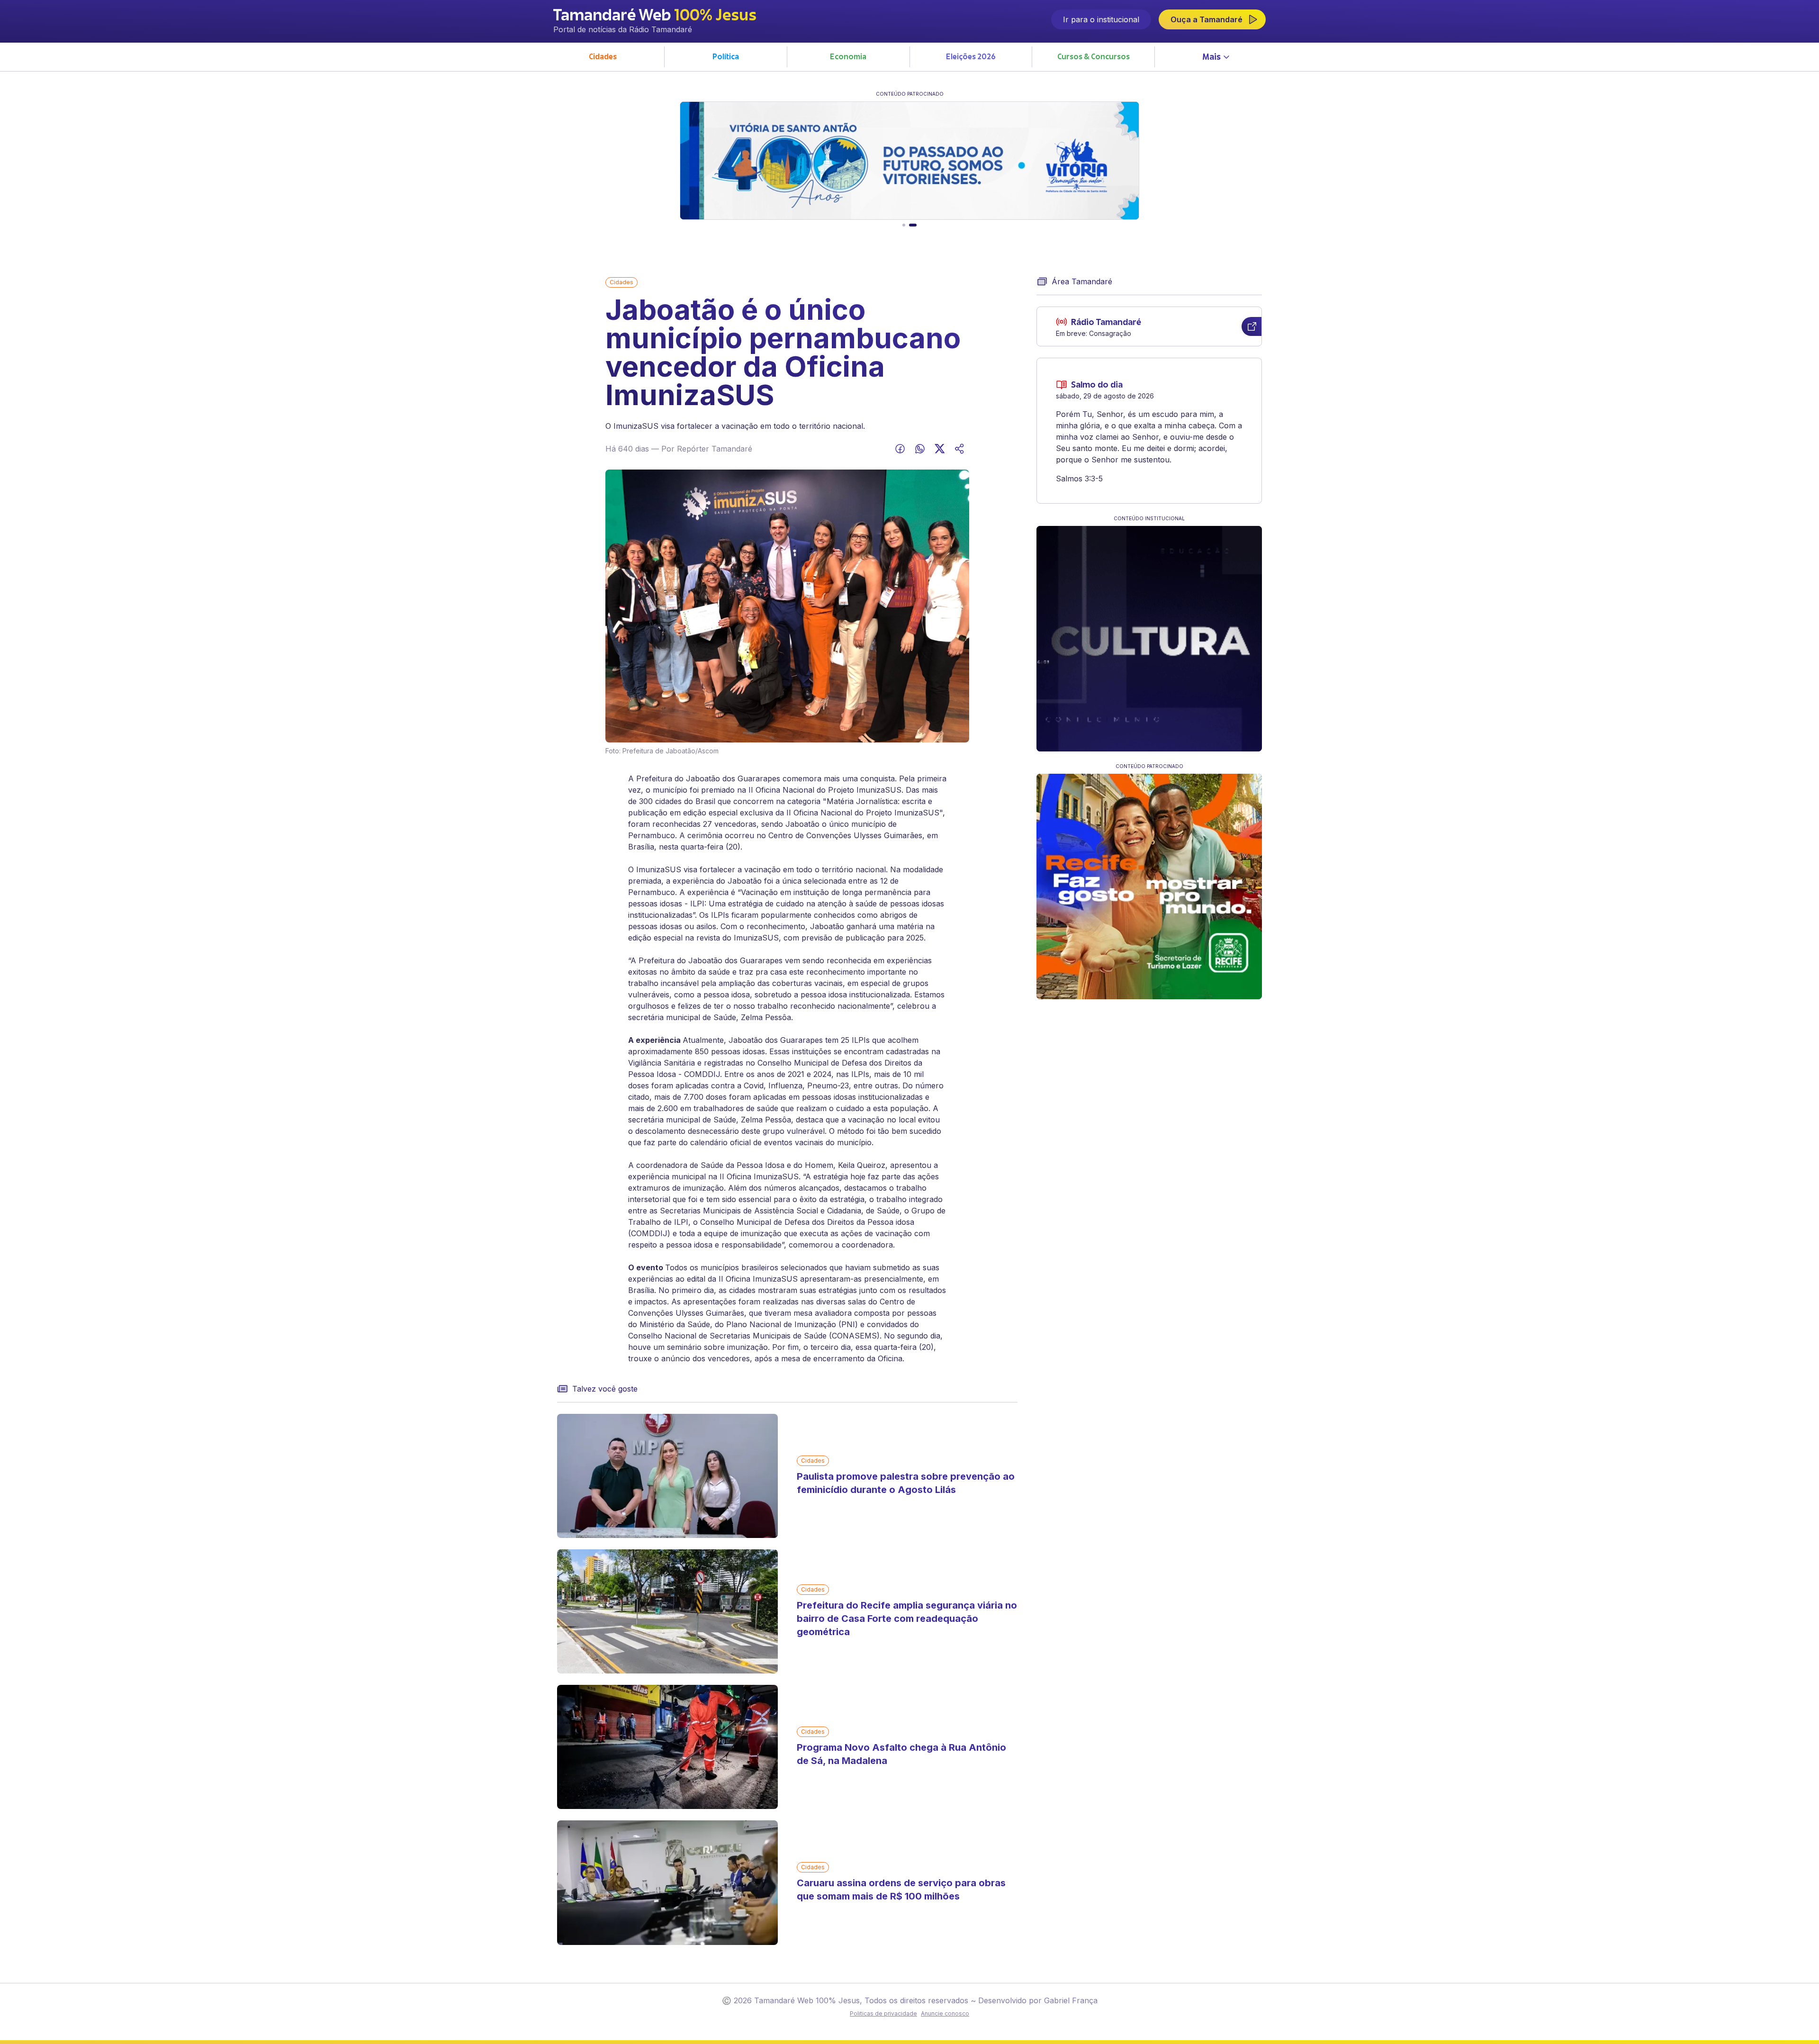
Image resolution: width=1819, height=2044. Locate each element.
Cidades (621, 282)
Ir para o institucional (1101, 19)
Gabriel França (1071, 2000)
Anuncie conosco (945, 2013)
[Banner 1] (906, 225)
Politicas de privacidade (883, 2013)
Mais (1211, 58)
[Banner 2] (915, 225)
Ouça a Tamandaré (1207, 19)
